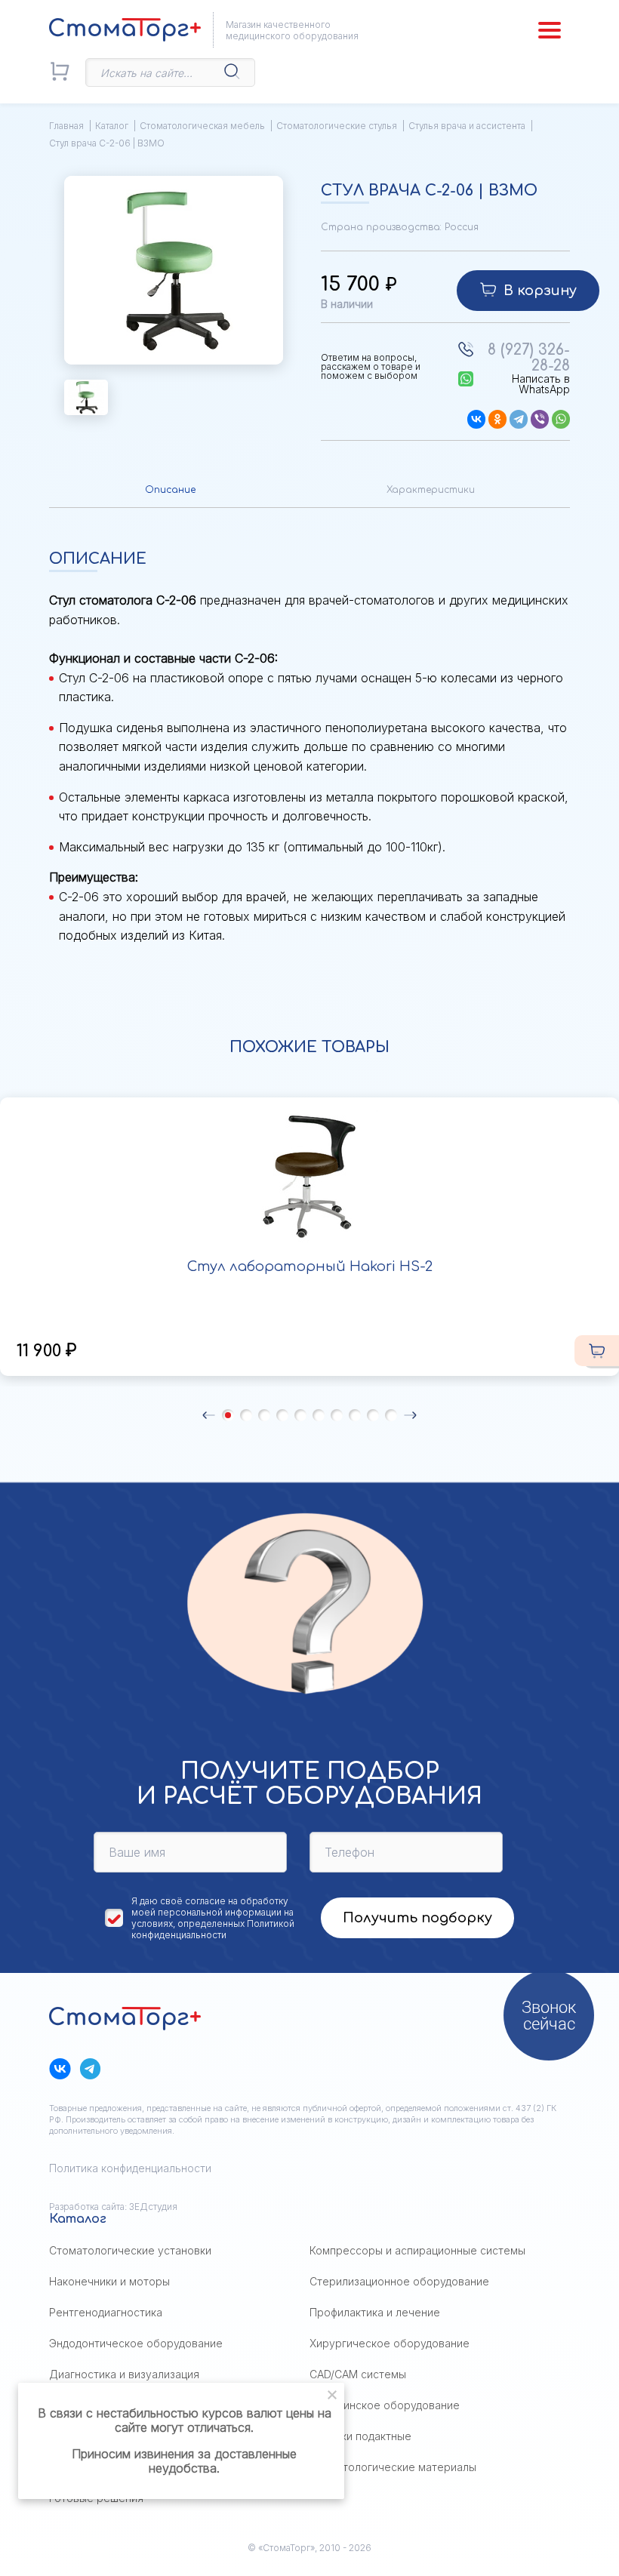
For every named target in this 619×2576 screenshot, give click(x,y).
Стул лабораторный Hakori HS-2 (310, 1266)
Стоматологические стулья (337, 126)
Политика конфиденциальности (130, 2168)
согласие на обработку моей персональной (210, 1907)
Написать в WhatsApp (541, 384)
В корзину (540, 291)
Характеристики (431, 490)
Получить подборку (417, 1918)
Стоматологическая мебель (202, 126)
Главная (66, 126)
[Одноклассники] (497, 419)
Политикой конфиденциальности (213, 1929)
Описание (170, 490)
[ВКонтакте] (476, 419)
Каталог (112, 126)
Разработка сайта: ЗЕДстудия (113, 2207)
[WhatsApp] (561, 419)
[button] (209, 1415)
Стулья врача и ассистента (467, 126)
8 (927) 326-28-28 (529, 358)
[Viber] (540, 419)
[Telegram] (519, 419)
